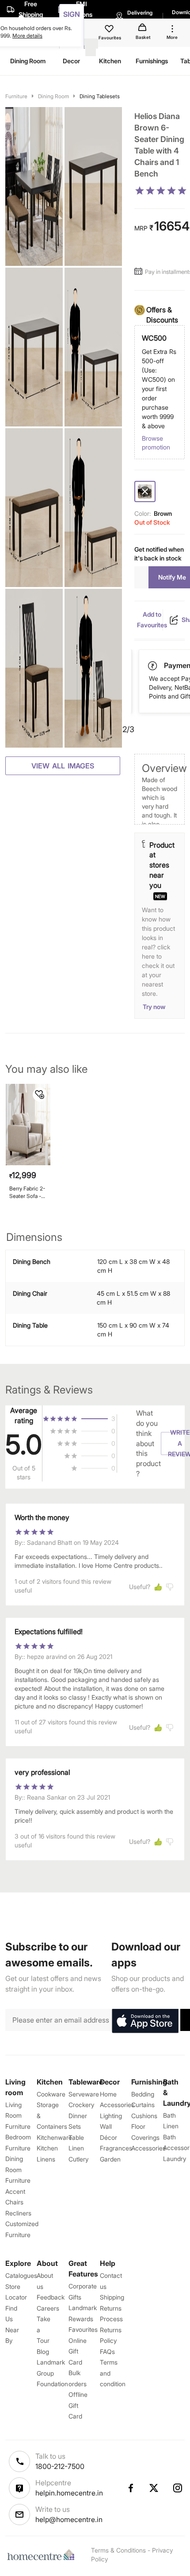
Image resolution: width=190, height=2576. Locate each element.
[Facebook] (130, 2488)
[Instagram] (178, 2488)
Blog (43, 2351)
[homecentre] (43, 2555)
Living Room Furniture (18, 2115)
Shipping (112, 2297)
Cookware (51, 2094)
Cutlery (78, 2159)
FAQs (107, 2351)
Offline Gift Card (78, 2405)
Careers (48, 2308)
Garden (110, 2159)
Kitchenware (54, 2137)
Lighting (111, 2116)
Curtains (143, 2105)
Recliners (18, 2213)
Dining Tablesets (100, 96)
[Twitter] (154, 2488)
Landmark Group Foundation (52, 2373)
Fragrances (116, 2148)
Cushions (144, 2116)
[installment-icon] (140, 272)
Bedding (143, 2094)
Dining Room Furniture (18, 2169)
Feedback (51, 2297)
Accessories (148, 2148)
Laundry (175, 2159)
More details (27, 36)
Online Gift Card (78, 2351)
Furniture (16, 96)
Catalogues (21, 2275)
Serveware (84, 2094)
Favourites (83, 2329)
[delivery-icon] (153, 666)
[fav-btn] (40, 1094)
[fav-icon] (110, 30)
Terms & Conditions (118, 2550)
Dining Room (53, 96)
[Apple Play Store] (145, 2021)
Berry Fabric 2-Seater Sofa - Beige (27, 1192)
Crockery (81, 2105)
